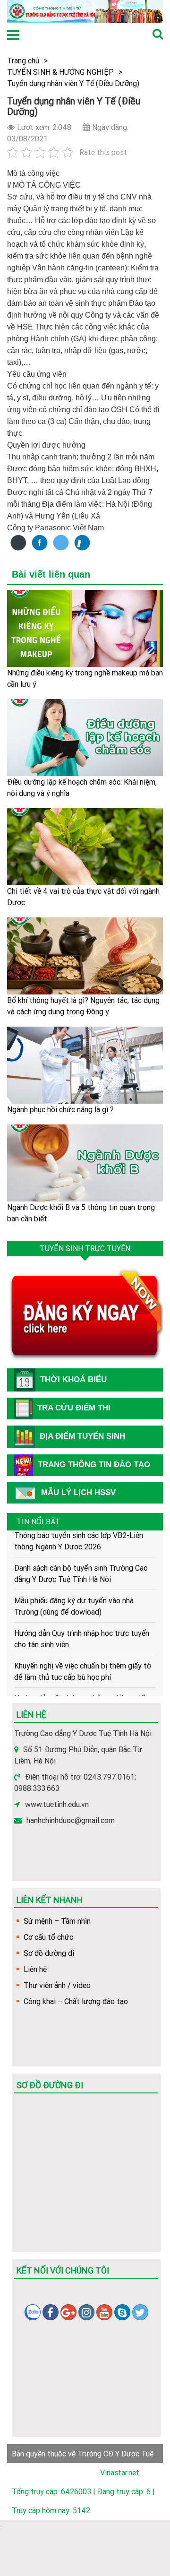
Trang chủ (23, 61)
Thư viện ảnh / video (57, 1985)
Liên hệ (35, 1969)
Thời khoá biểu (73, 1379)
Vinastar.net (120, 2472)
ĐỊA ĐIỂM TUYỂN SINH (82, 1436)
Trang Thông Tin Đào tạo (94, 1465)
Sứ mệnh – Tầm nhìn (57, 1921)
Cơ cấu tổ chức (48, 1937)
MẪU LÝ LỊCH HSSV (78, 1492)
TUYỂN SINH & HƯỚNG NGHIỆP (60, 72)
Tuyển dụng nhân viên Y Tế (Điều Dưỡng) (73, 83)
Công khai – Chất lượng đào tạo (76, 2001)
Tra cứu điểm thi (74, 1408)
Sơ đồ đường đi (49, 1953)
